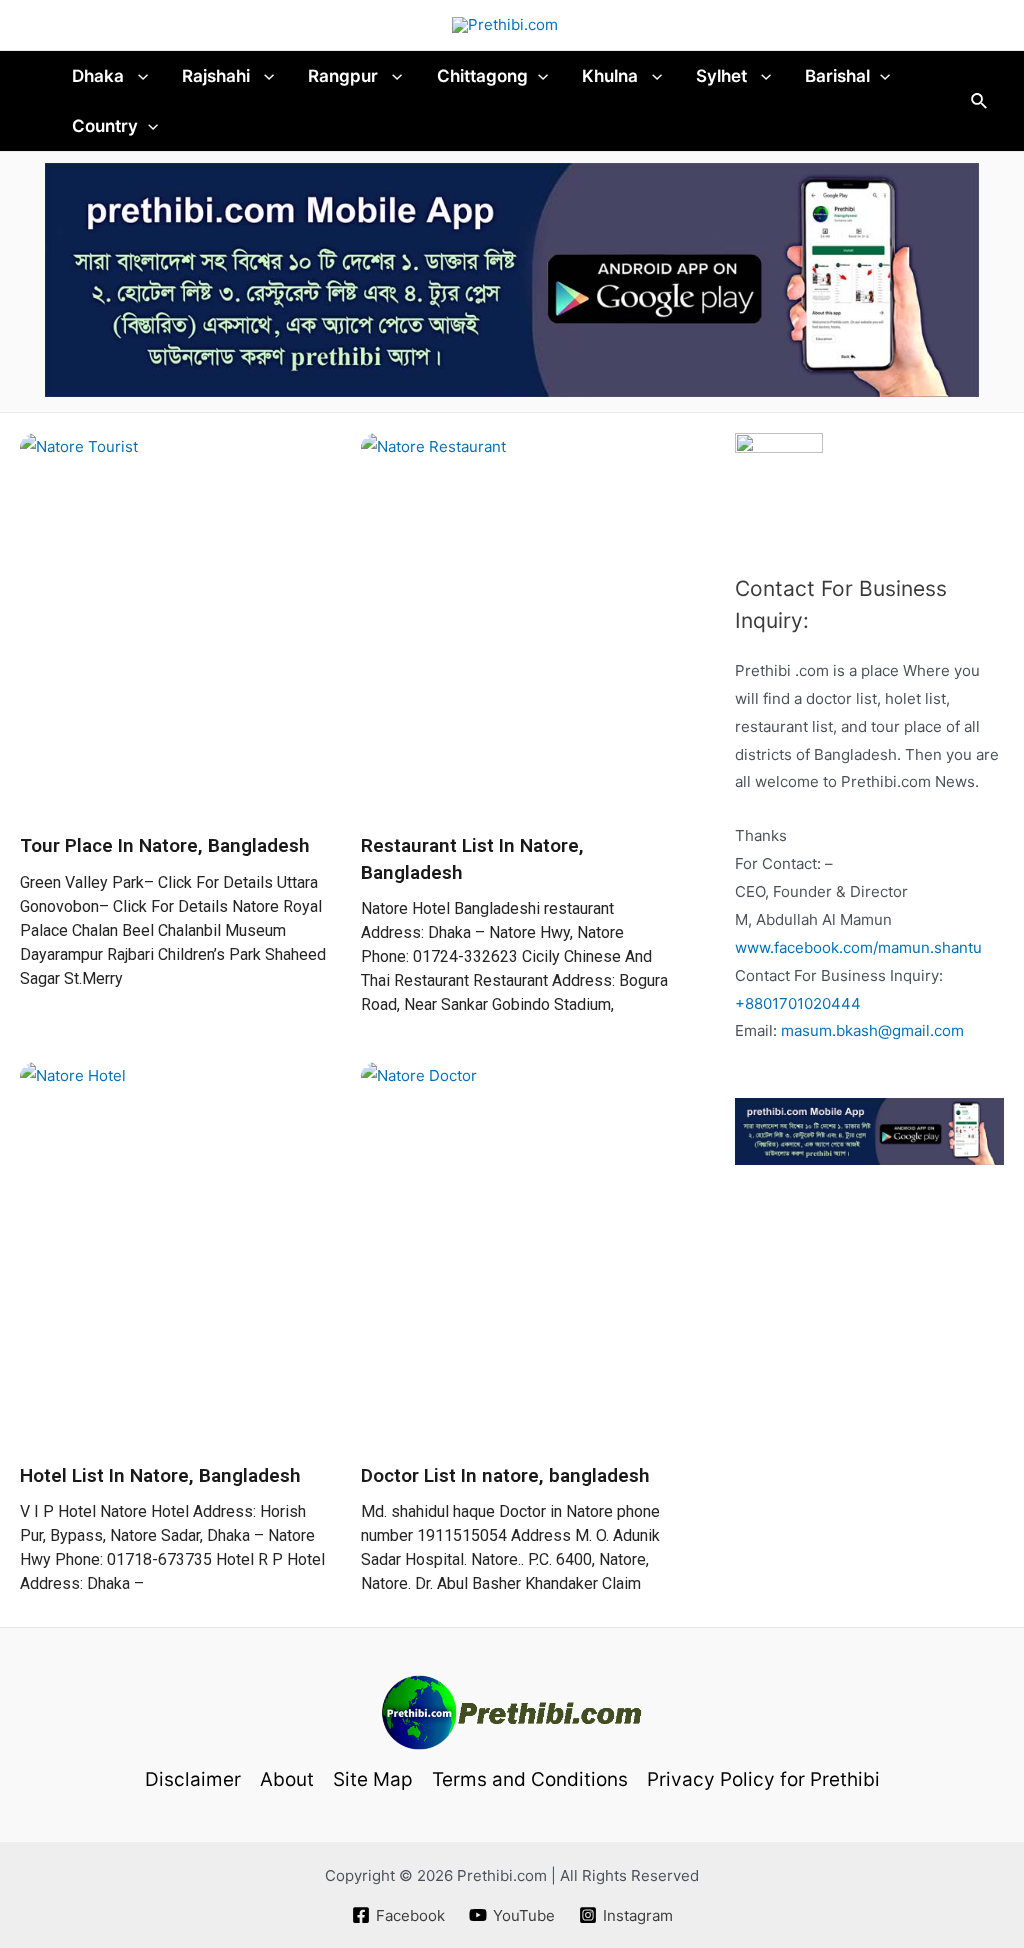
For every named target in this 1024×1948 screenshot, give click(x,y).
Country (105, 126)
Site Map (373, 1779)
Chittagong (482, 76)
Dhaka (100, 76)
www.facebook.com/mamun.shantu (858, 947)
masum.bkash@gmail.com (872, 1030)
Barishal (837, 76)
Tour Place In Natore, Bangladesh (165, 845)
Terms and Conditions (530, 1779)
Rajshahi (218, 76)
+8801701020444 (798, 1003)
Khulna (612, 76)
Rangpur (345, 76)
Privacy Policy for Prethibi (763, 1779)
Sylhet (723, 76)
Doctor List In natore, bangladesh (505, 1475)
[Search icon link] (980, 101)
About (287, 1779)
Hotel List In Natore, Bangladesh (160, 1475)
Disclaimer (193, 1779)
